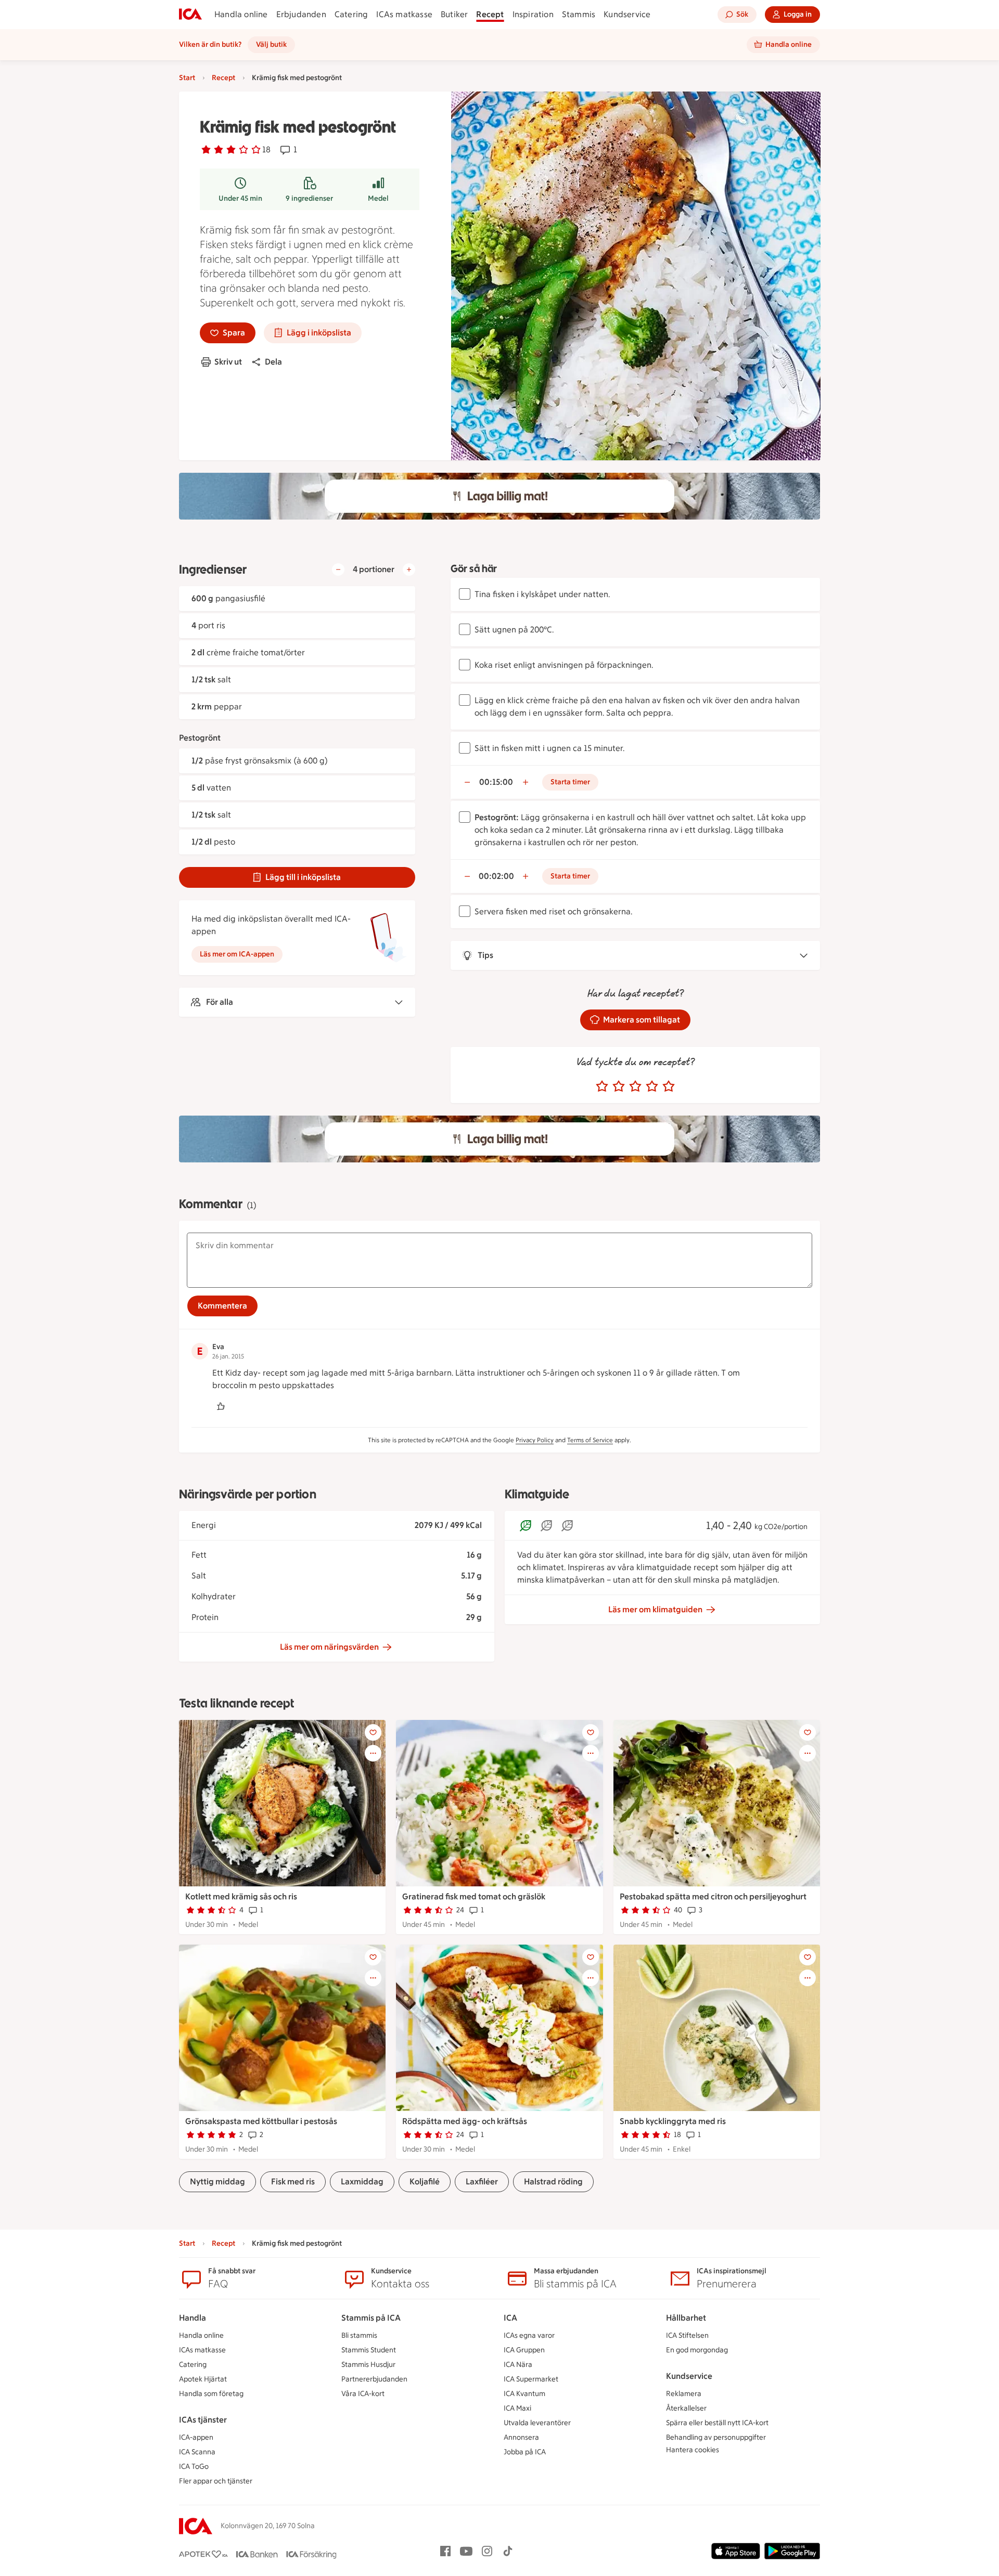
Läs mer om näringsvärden (329, 1647)
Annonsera (521, 2437)
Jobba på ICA (525, 2452)
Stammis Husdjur (368, 2365)
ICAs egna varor (529, 2335)
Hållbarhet (686, 2318)
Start (187, 78)
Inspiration (533, 14)
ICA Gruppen (524, 2350)
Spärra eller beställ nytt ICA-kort (717, 2423)
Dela (273, 362)
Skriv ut (228, 362)
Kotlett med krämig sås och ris (241, 1897)
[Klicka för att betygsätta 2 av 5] (619, 1086)
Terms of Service (590, 1440)
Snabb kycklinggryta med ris (673, 2121)
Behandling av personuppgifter (716, 2437)
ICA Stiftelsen (687, 2335)
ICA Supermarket (531, 2379)
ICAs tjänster (203, 2420)
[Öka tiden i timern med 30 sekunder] (526, 782)
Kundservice (627, 14)
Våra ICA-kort (363, 2394)
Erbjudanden (301, 14)
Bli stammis (359, 2335)
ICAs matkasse (404, 14)
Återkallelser (686, 2408)
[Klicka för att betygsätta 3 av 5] (635, 1086)
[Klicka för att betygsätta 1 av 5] (602, 1086)
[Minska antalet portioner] (338, 569)
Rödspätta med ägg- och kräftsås (465, 2121)
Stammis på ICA (371, 2318)
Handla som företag (211, 2394)
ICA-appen (196, 2437)
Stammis (579, 14)
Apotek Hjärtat (203, 2379)
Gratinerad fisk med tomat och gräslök (474, 1897)
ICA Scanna (197, 2452)
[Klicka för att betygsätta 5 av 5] (669, 1086)
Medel (378, 198)
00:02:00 (496, 876)
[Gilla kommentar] (221, 1406)
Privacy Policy (535, 1440)
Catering (351, 14)
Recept (490, 14)
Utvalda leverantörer (537, 2423)
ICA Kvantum (524, 2394)
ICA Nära (518, 2365)
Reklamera (684, 2394)
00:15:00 (496, 782)
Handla (193, 2318)
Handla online (241, 14)
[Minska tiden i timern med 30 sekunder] (467, 782)
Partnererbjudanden (374, 2379)
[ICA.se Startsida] (190, 15)
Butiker (454, 14)
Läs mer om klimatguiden (655, 1609)
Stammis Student (369, 2350)
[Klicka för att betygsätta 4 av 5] (652, 1086)
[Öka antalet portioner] (409, 569)
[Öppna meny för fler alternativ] (373, 1753)
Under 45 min (240, 198)
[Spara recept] (373, 1732)
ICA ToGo (194, 2467)
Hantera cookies (693, 2450)
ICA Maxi (517, 2408)
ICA (510, 2318)
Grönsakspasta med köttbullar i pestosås (261, 2121)
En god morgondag (697, 2350)
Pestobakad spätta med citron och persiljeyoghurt (713, 1897)
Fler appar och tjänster (216, 2481)
